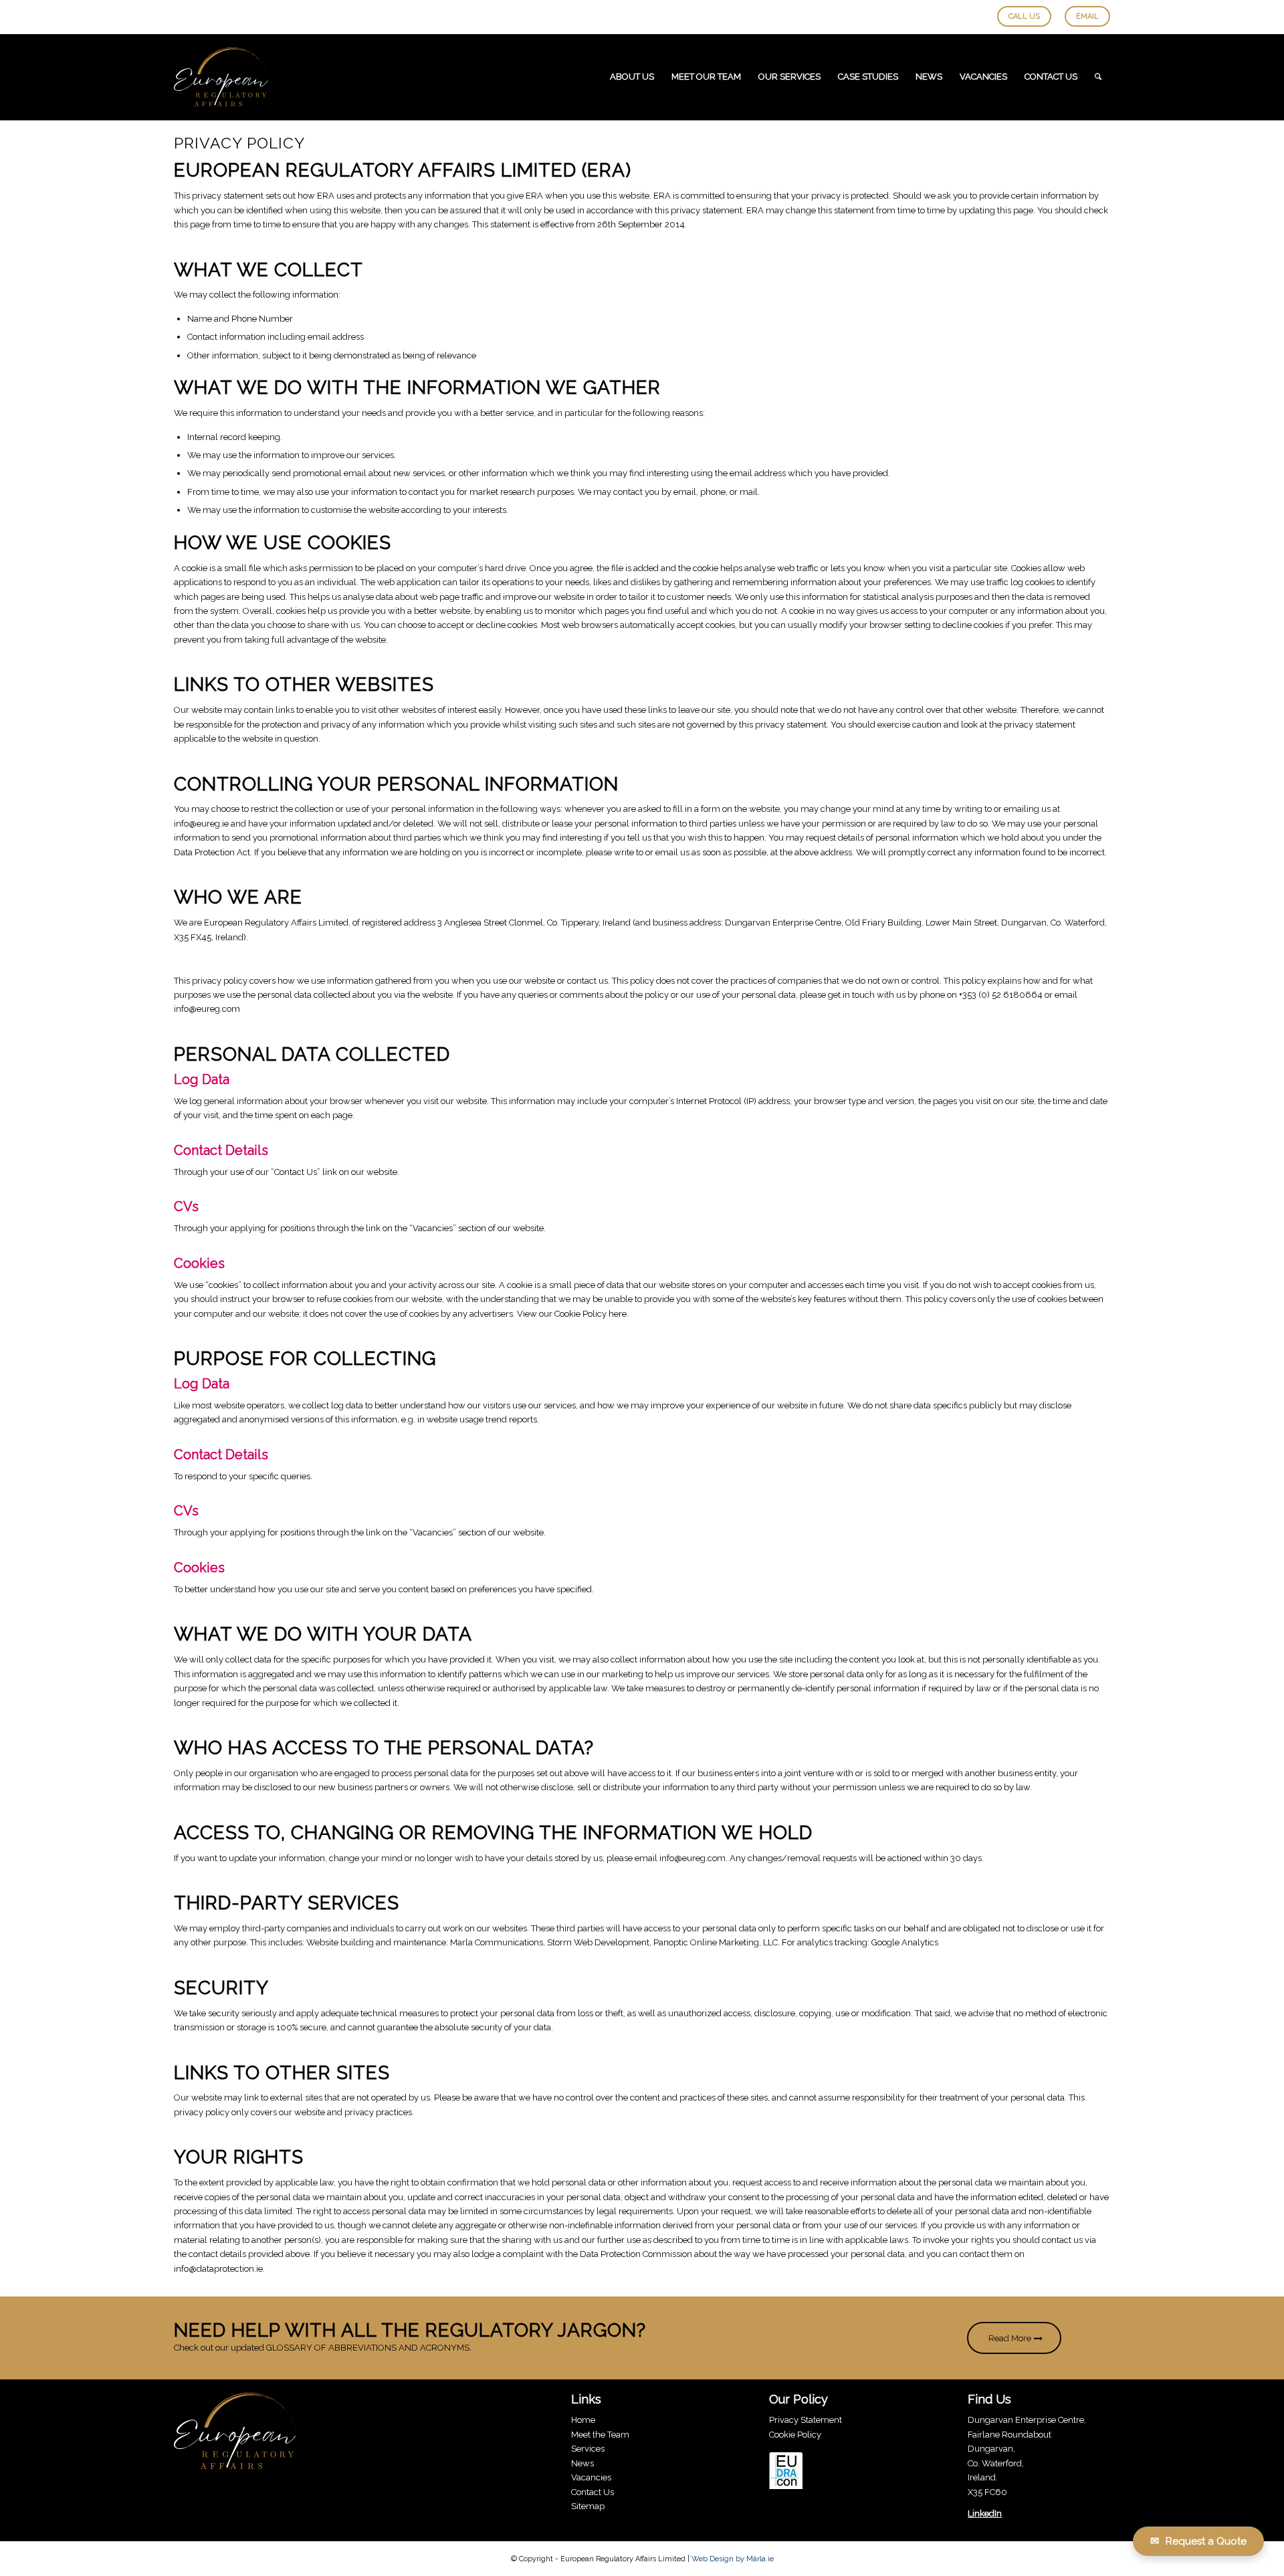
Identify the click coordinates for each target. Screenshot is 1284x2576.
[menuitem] (632, 77)
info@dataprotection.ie (218, 2269)
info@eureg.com (207, 1009)
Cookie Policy (795, 2435)
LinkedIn (985, 2514)
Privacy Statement (806, 2421)
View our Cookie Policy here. (573, 1314)
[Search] (1098, 77)
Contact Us (296, 1172)
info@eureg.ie (202, 824)
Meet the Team (600, 2435)
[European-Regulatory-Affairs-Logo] (221, 77)
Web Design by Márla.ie (733, 2559)
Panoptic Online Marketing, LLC (716, 1942)
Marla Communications (497, 1942)
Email (1087, 16)
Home (583, 2421)
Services (588, 2449)
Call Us (1024, 16)
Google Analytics (905, 1942)
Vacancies (591, 2478)
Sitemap (588, 2506)
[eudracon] (786, 2473)
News (582, 2463)
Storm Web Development (598, 1942)
